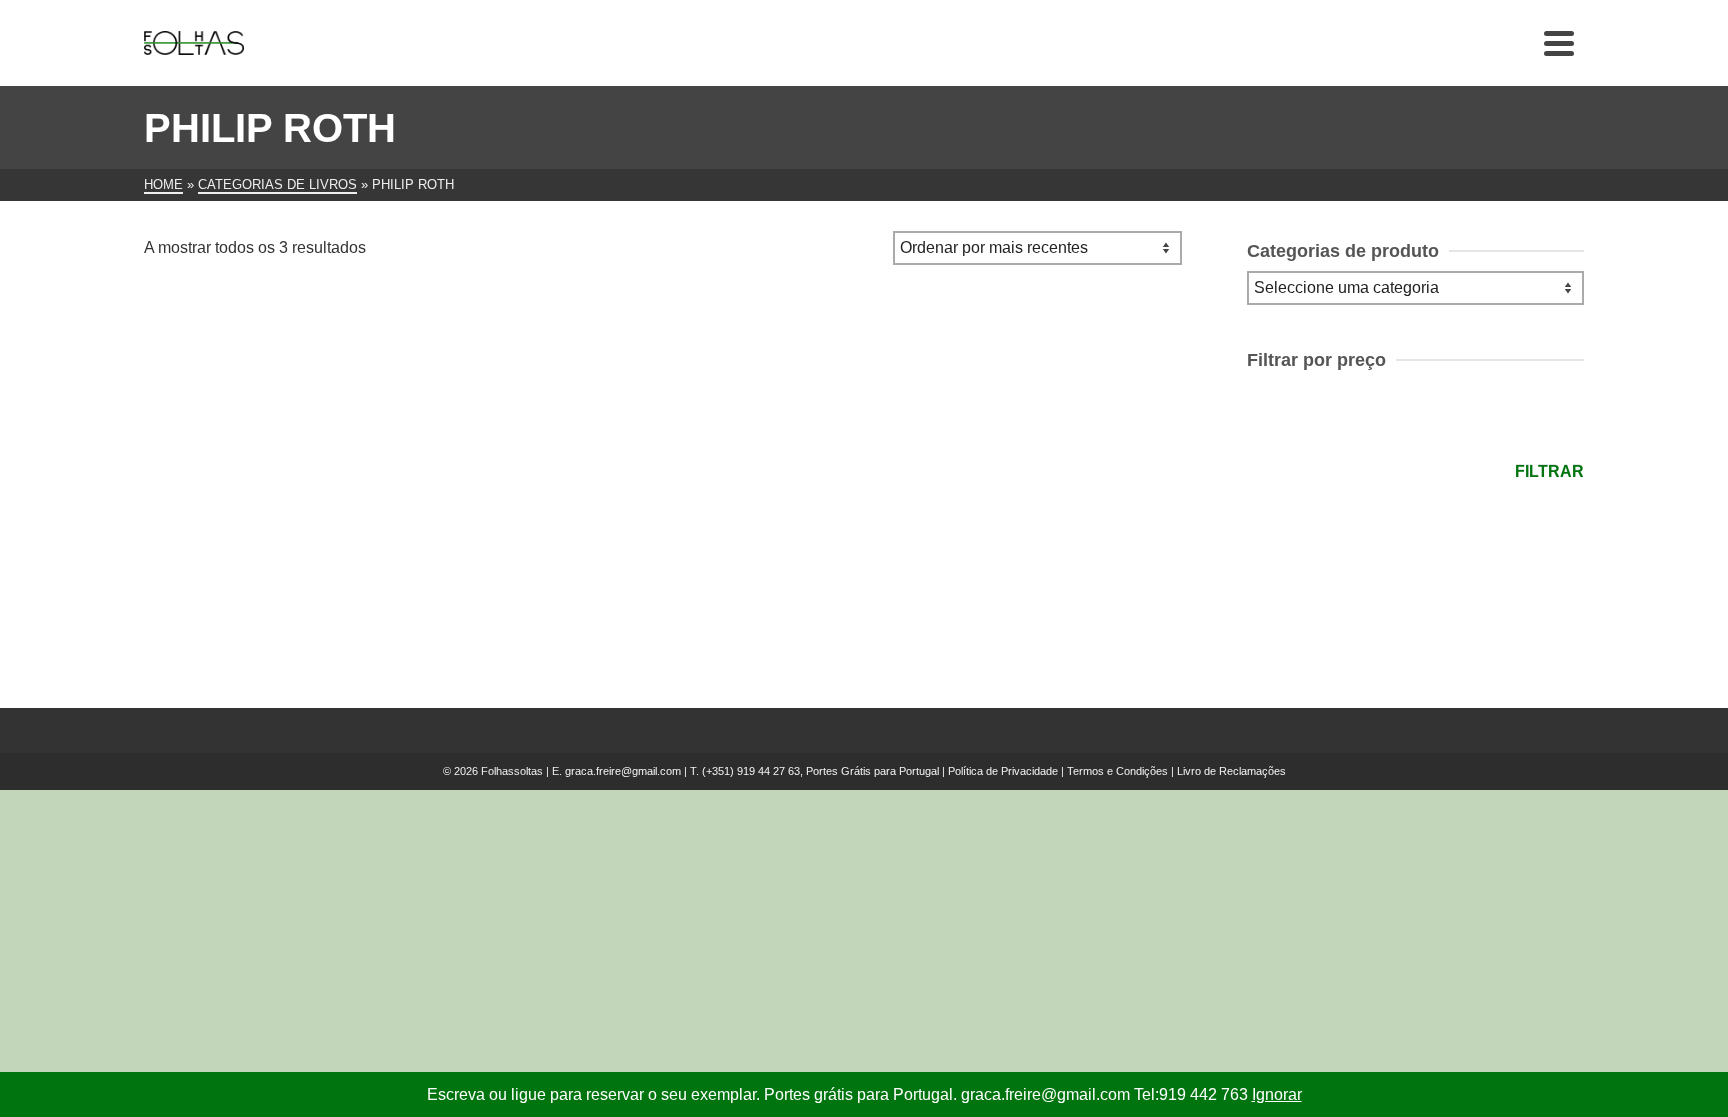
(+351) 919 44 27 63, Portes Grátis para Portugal (822, 771)
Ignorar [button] (1277, 1094)
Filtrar (1549, 471)
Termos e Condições (1117, 771)
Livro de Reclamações (1231, 771)
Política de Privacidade (1003, 771)
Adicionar (266, 567)
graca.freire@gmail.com (623, 771)
